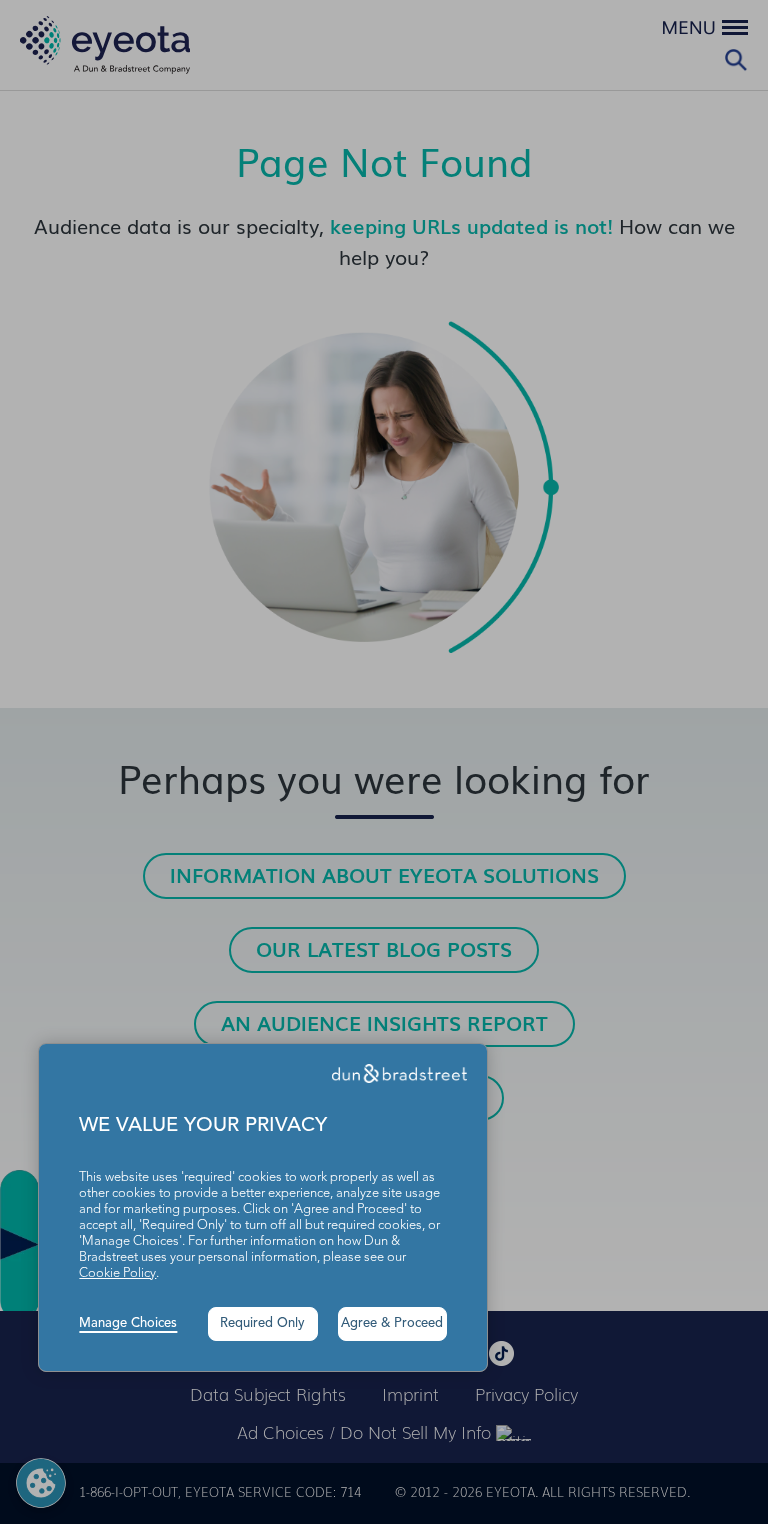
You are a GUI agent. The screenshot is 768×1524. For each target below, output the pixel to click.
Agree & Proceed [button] (392, 1323)
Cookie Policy (117, 1273)
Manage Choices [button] (128, 1323)
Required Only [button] (262, 1323)
